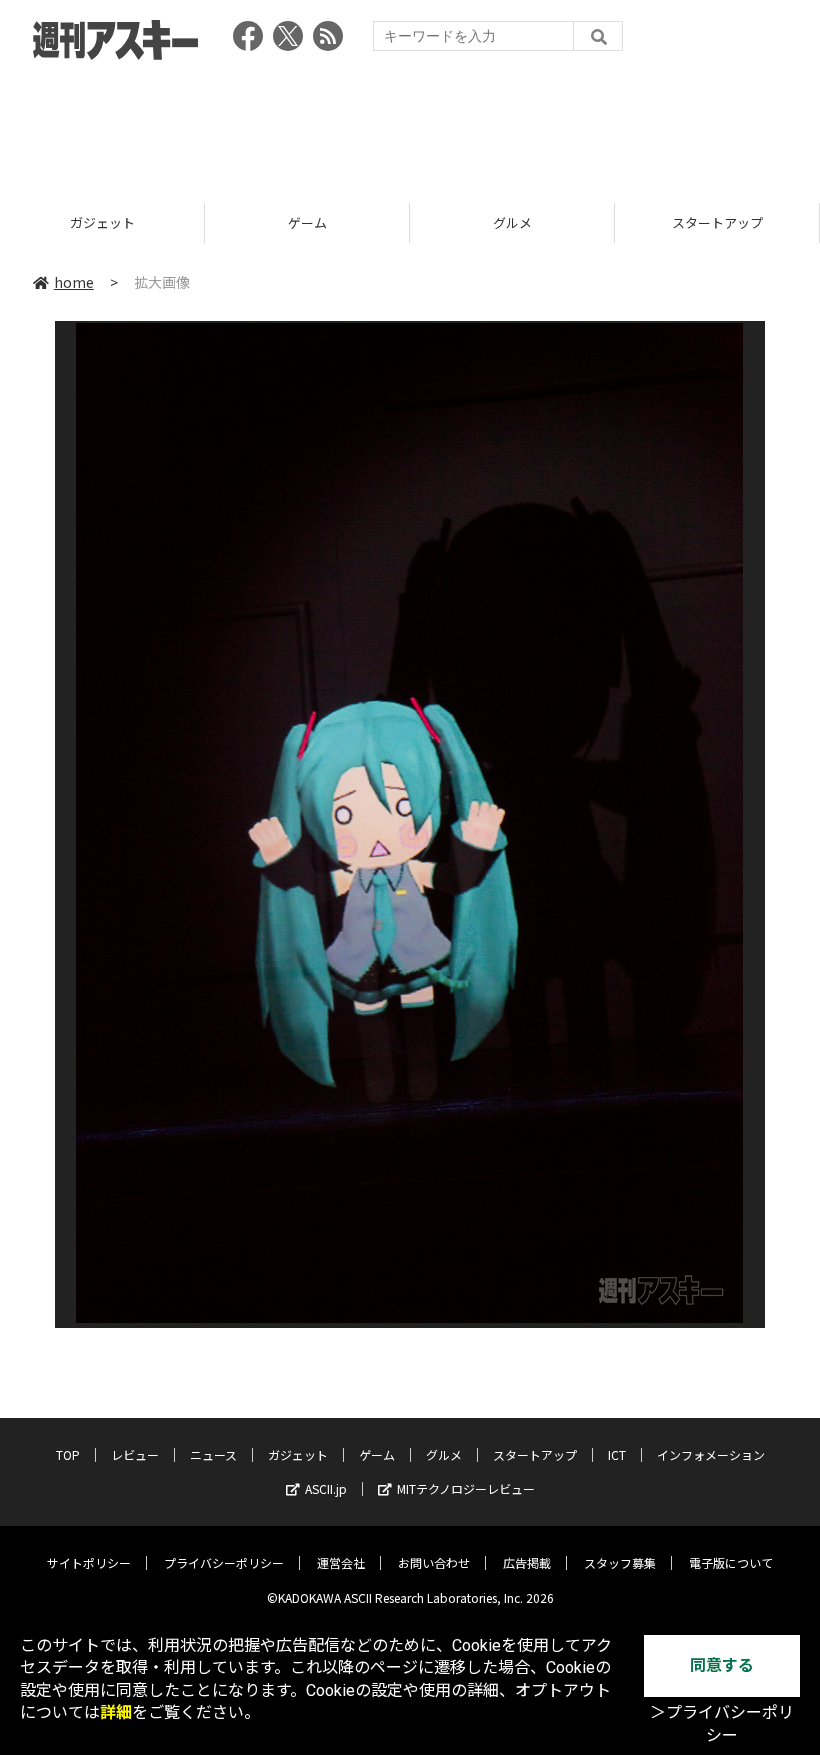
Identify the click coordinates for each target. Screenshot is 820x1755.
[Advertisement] (410, 125)
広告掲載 (527, 1562)
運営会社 (341, 1562)
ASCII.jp (326, 1488)
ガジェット (102, 222)
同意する (722, 1665)
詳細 (116, 1712)
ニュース (213, 1454)
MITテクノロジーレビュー (466, 1488)
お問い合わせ (434, 1562)
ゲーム (307, 222)
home (74, 282)
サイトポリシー (89, 1562)
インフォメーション (711, 1454)
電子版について (731, 1562)
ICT (617, 1454)
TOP (68, 1454)
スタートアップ (717, 222)
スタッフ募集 (620, 1562)
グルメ (512, 222)
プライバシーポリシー (224, 1562)
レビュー (135, 1454)
